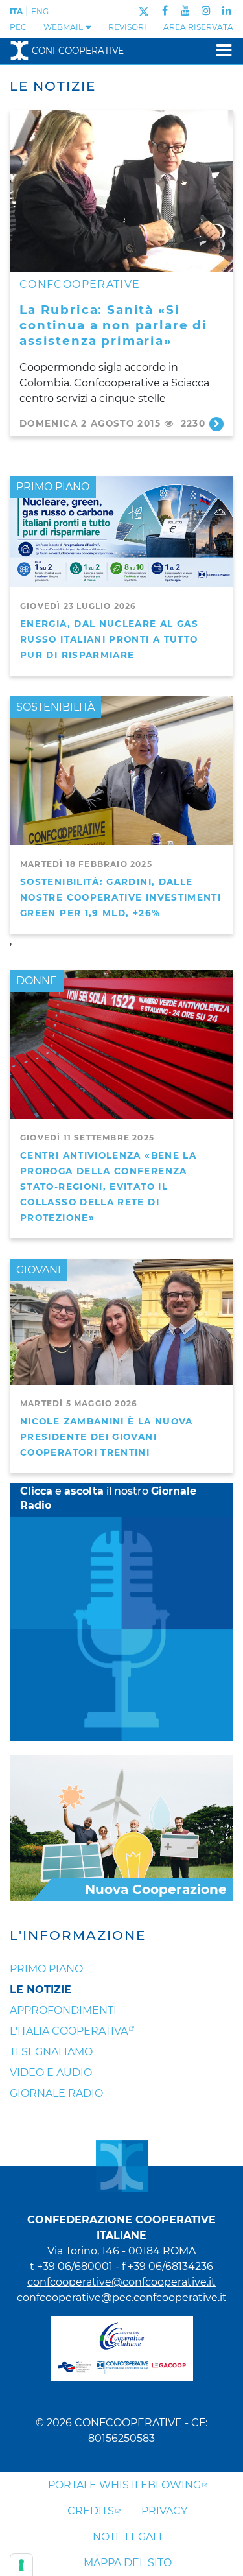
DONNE (37, 981)
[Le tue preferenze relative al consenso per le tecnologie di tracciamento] (21, 2565)
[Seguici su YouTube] (185, 11)
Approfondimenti (63, 2010)
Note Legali (127, 2537)
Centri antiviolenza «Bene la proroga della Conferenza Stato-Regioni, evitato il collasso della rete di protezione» (108, 1187)
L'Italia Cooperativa (69, 2031)
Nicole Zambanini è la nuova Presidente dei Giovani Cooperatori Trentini (107, 1437)
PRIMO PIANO (53, 487)
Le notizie (40, 1990)
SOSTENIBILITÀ (55, 707)
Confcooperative (78, 51)
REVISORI (127, 27)
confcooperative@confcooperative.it (121, 2282)
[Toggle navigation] (220, 50)
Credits (91, 2511)
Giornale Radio (56, 2093)
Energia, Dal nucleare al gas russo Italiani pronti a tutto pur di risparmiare (109, 639)
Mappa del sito (128, 2563)
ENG (40, 11)
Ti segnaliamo (51, 2052)
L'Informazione (78, 1935)
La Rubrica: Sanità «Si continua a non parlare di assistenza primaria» (113, 325)
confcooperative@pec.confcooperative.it (122, 2298)
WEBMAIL (64, 27)
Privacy (164, 2511)
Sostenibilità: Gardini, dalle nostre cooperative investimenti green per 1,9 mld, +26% (121, 897)
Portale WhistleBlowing (124, 2485)
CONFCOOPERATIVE (80, 284)
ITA (16, 11)
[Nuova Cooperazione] (121, 1827)
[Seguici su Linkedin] (227, 11)
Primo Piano (46, 1969)
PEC (18, 27)
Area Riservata (198, 27)
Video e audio (51, 2073)
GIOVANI (39, 1270)
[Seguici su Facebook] (165, 11)
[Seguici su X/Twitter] (144, 11)
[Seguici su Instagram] (206, 11)
